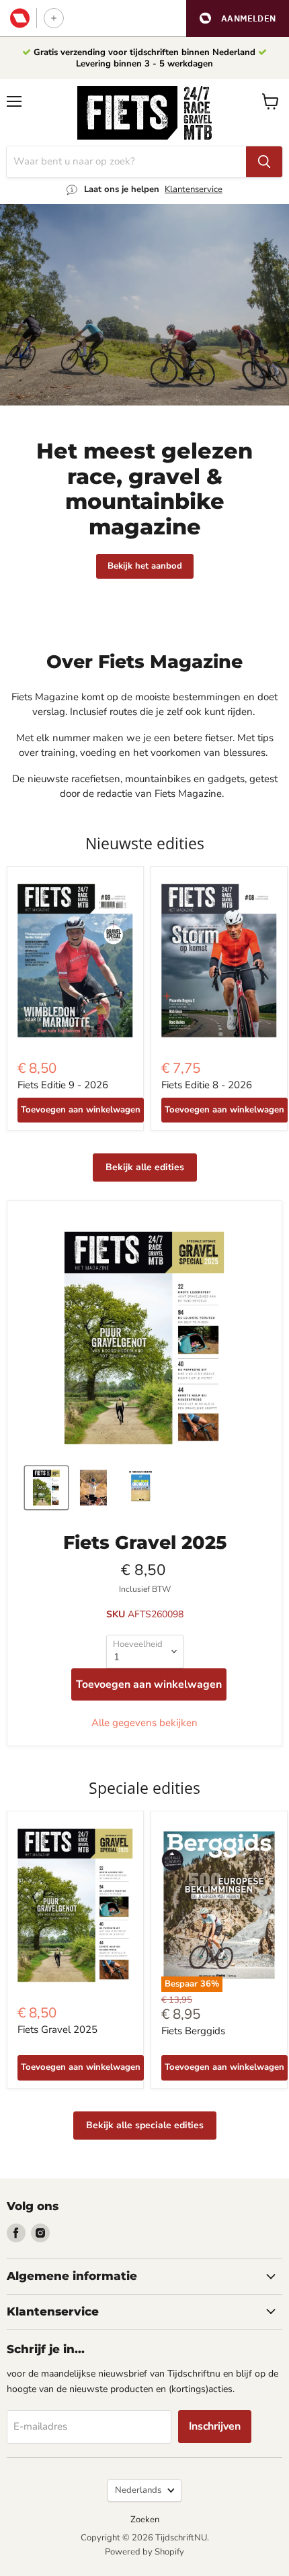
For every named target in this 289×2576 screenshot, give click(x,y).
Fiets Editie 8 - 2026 (207, 1085)
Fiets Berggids (193, 2031)
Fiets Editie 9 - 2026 (63, 1085)
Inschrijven (215, 2426)
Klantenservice (194, 189)
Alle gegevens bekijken (144, 1723)
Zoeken (145, 2520)
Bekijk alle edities (145, 1167)
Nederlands (138, 2490)
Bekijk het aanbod (145, 566)
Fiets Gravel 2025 (57, 2030)
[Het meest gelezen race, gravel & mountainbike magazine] (144, 305)
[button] (238, 18)
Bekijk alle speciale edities (145, 2125)
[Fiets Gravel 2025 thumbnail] (46, 1488)
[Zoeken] (264, 162)
